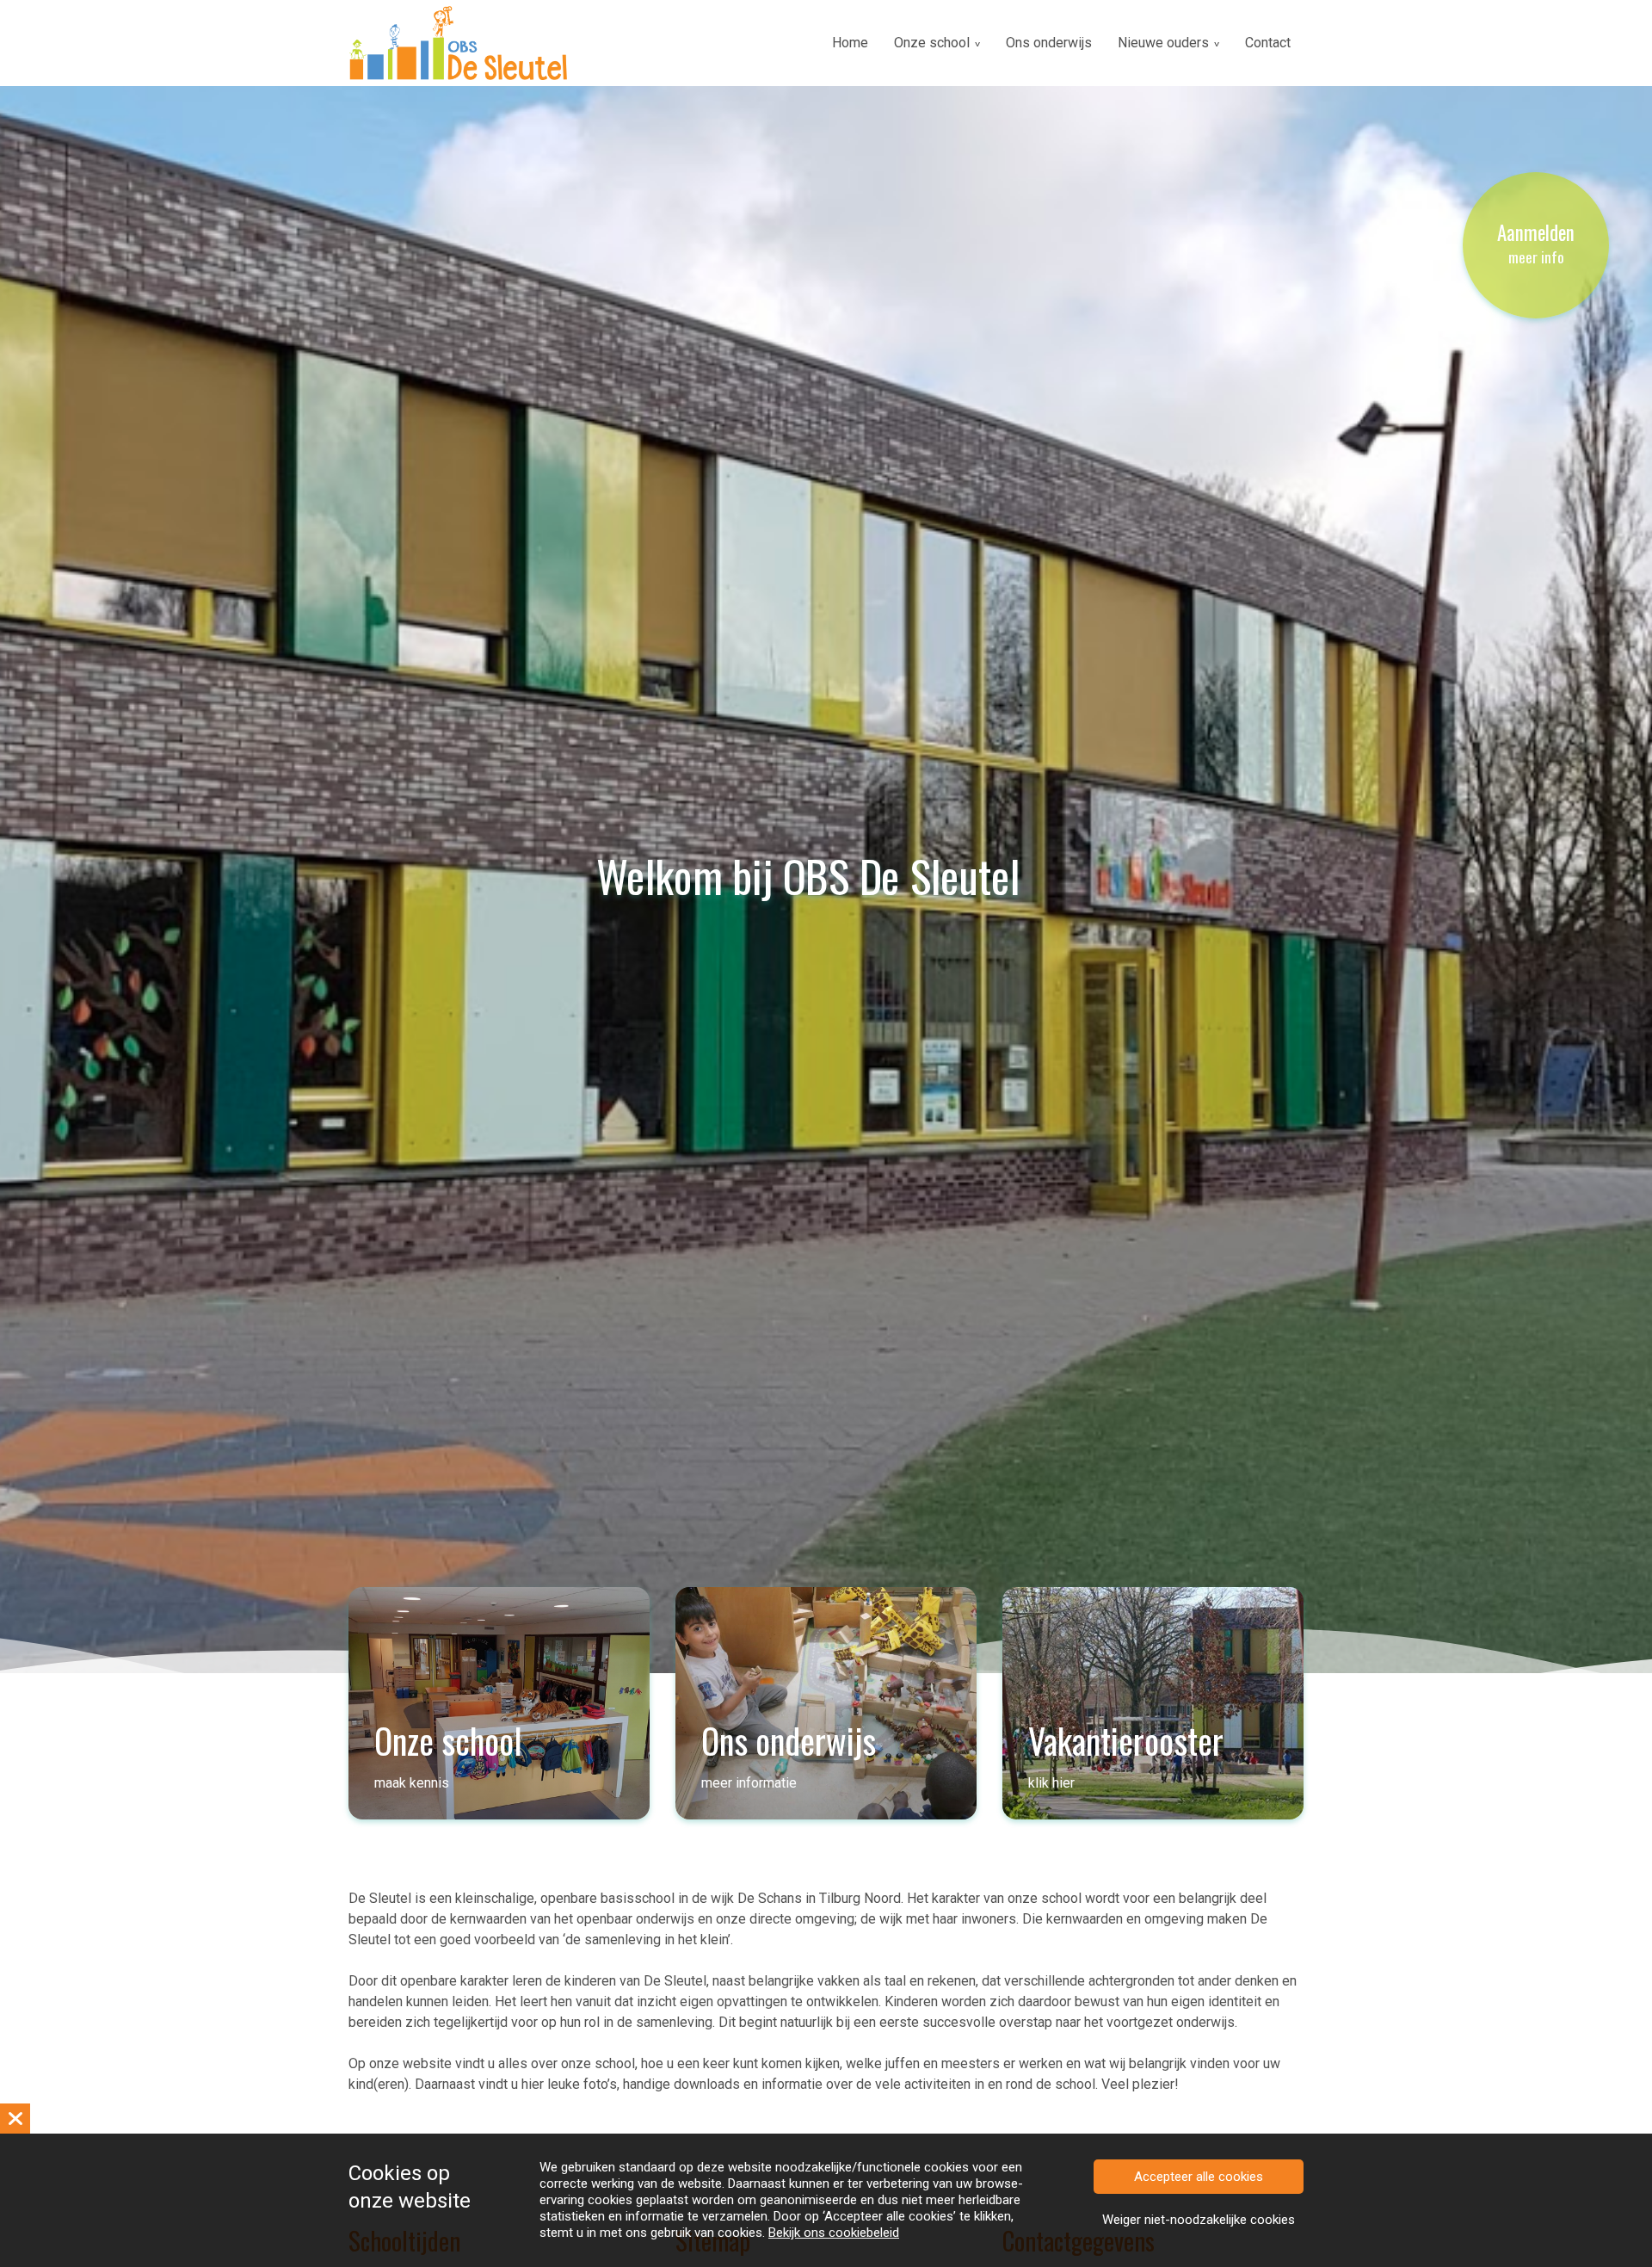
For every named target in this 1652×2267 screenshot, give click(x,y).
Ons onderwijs (1049, 43)
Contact (1268, 43)
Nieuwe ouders (1163, 43)
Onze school (932, 43)
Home (850, 43)
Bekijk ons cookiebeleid (834, 2233)
